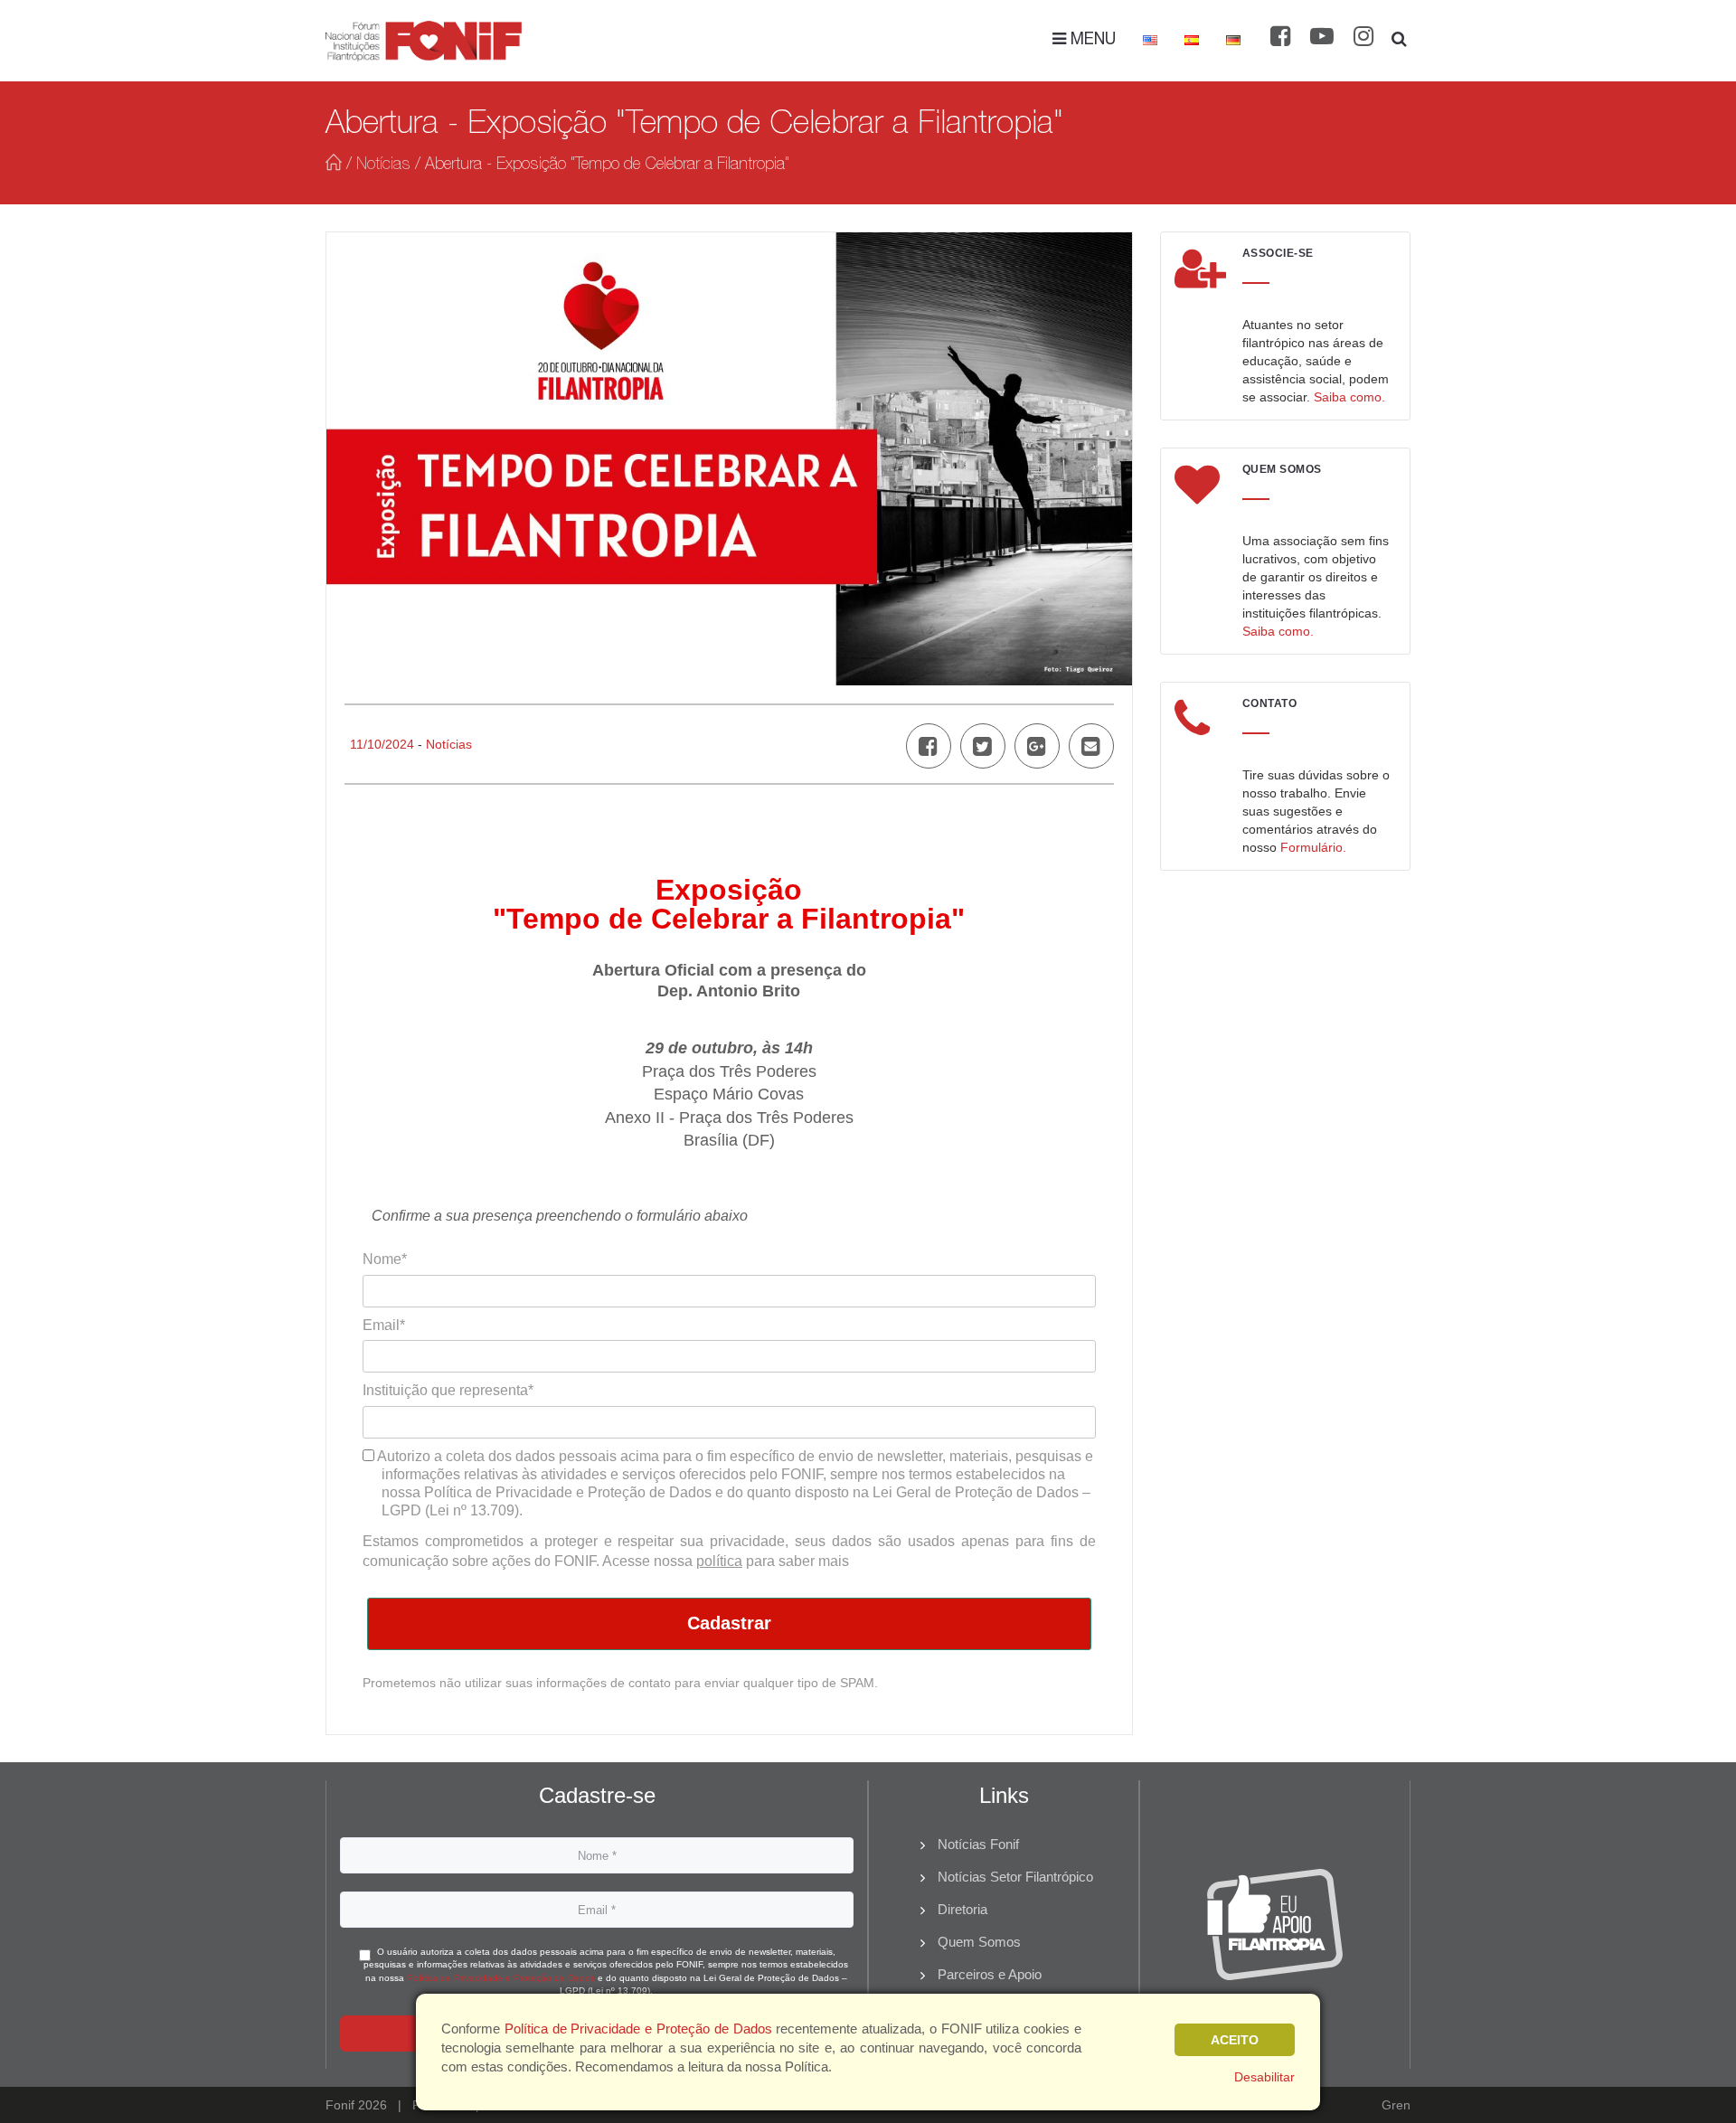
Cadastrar (729, 1623)
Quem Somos (979, 1942)
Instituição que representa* (448, 1390)
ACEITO (1235, 2040)
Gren (1396, 2105)
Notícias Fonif (978, 1844)
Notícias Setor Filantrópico (1015, 1877)
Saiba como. (1349, 397)
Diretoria (962, 1909)
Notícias (383, 165)
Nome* (385, 1259)
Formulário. (1313, 847)
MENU (1091, 41)
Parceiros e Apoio (990, 1974)
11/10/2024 (382, 744)
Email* (384, 1325)
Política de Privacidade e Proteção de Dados (501, 1978)
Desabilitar (1264, 2077)
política (719, 1561)
